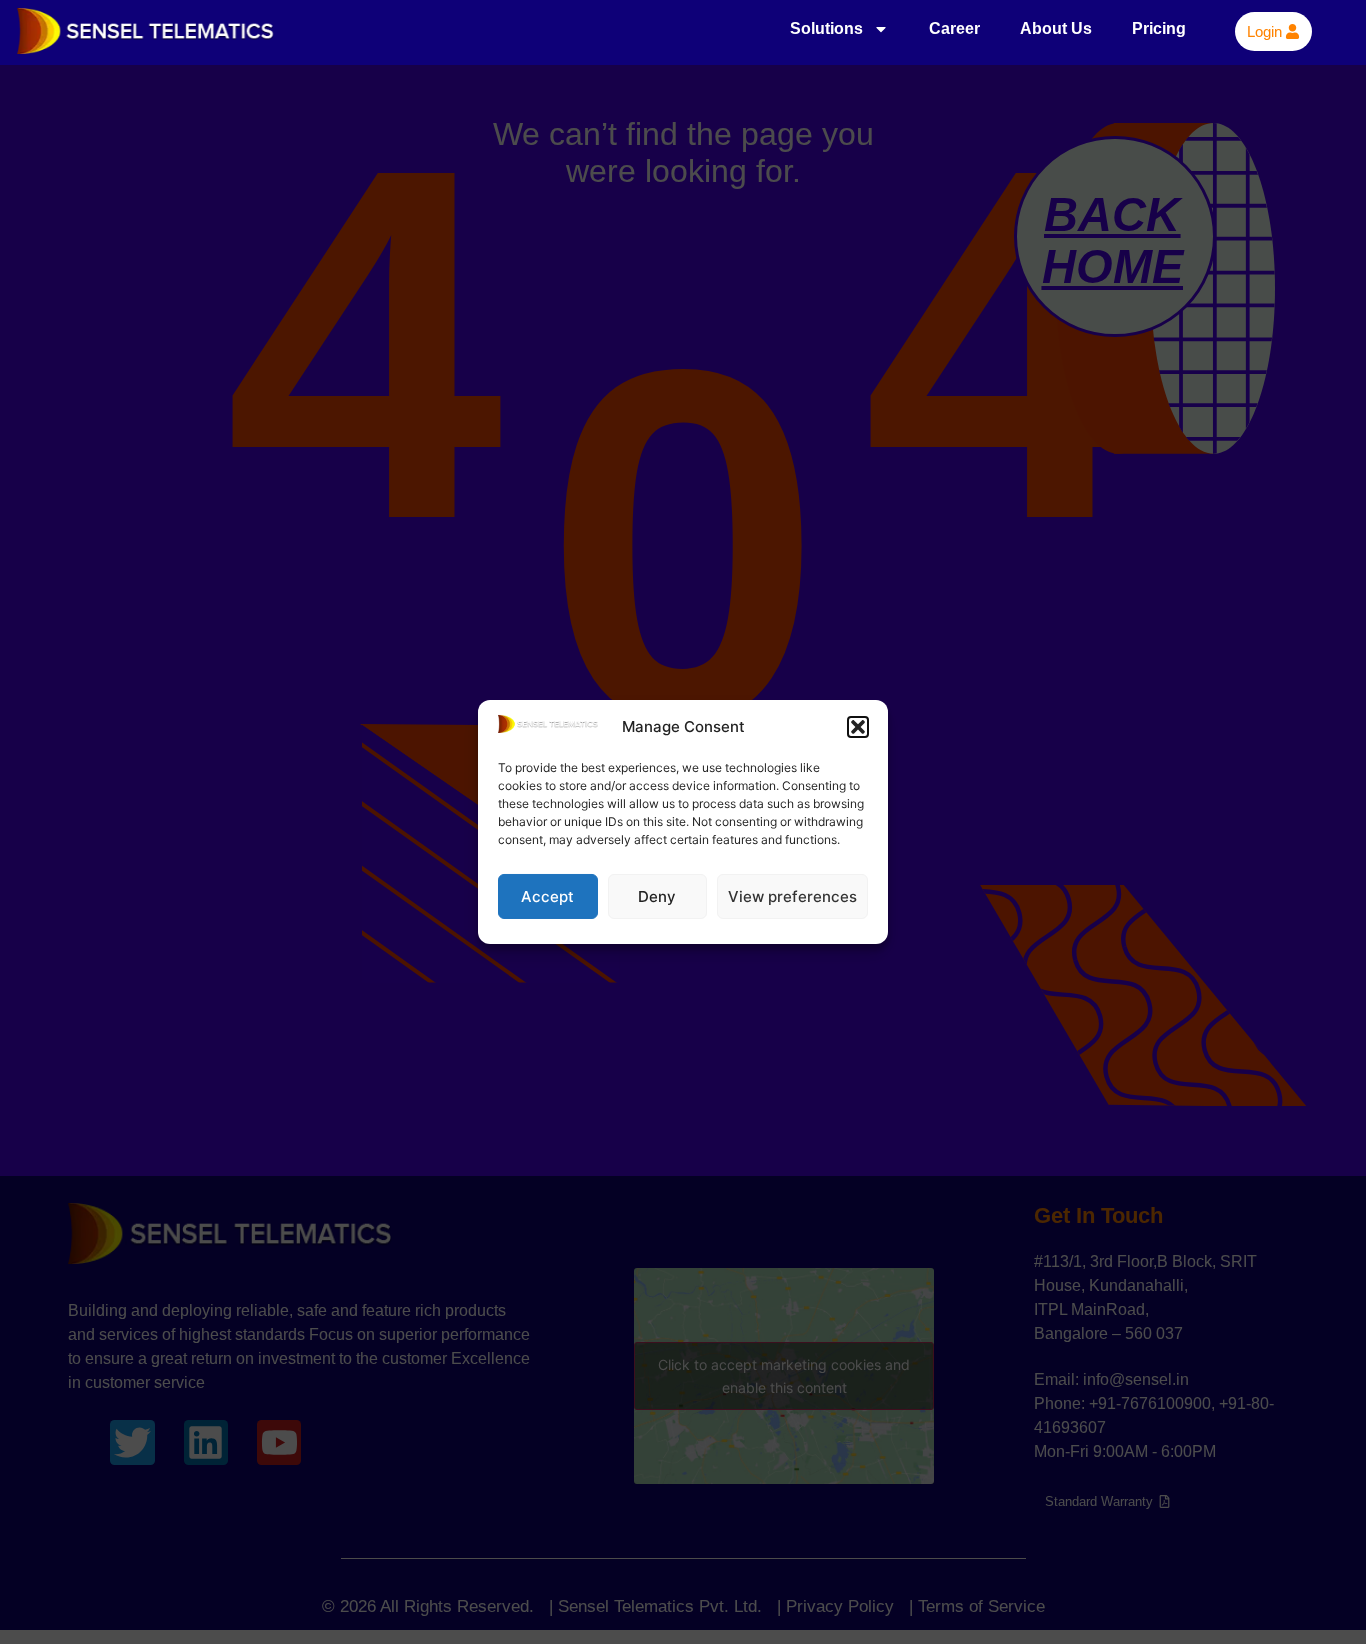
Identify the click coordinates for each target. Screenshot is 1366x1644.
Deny (657, 896)
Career (954, 28)
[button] (858, 727)
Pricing (1159, 28)
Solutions (826, 28)
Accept (547, 896)
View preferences (792, 896)
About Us (1056, 28)
